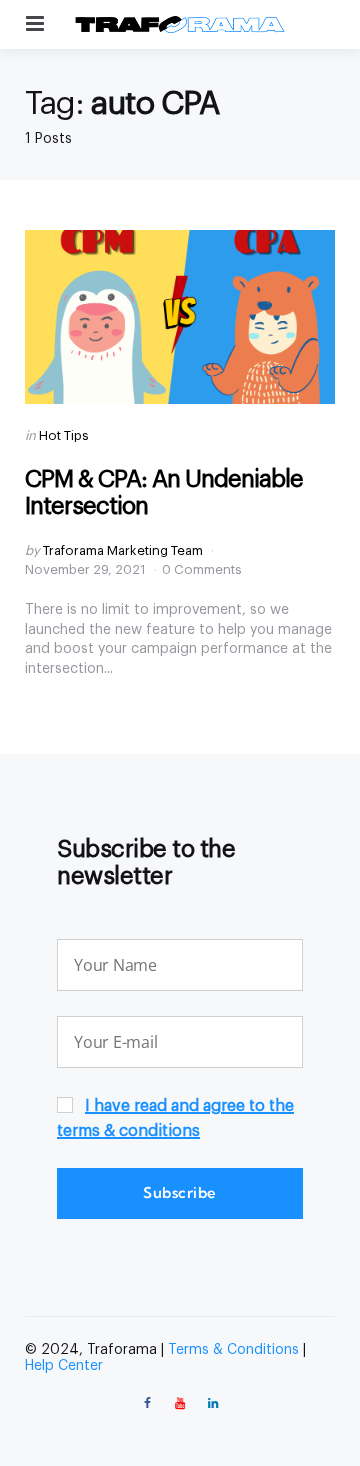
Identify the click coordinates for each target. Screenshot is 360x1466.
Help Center (64, 1366)
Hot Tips (64, 435)
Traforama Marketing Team (123, 550)
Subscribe (180, 1192)
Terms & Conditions (233, 1350)
